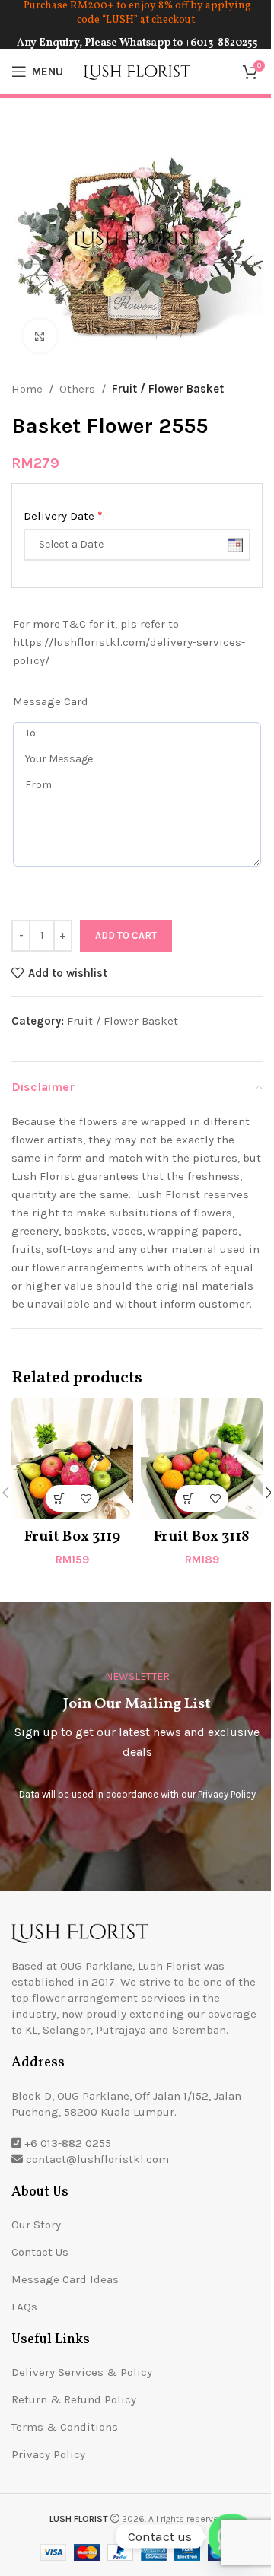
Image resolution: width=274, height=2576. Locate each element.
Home (27, 389)
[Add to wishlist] (86, 1498)
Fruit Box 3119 (72, 1537)
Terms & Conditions (65, 2427)
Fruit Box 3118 (202, 1537)
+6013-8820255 (221, 43)
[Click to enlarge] (40, 336)
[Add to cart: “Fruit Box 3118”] (188, 1498)
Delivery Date (64, 515)
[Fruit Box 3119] (72, 1458)
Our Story (36, 2225)
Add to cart (126, 935)
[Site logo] (137, 71)
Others (77, 389)
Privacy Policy (227, 1794)
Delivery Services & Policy (82, 2372)
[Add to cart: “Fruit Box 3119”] (59, 1498)
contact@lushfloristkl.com (97, 2159)
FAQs (24, 2307)
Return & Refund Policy (74, 2399)
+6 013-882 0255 (68, 2143)
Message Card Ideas (65, 2279)
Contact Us (40, 2252)
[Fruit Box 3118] (202, 1458)
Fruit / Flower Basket (168, 389)
